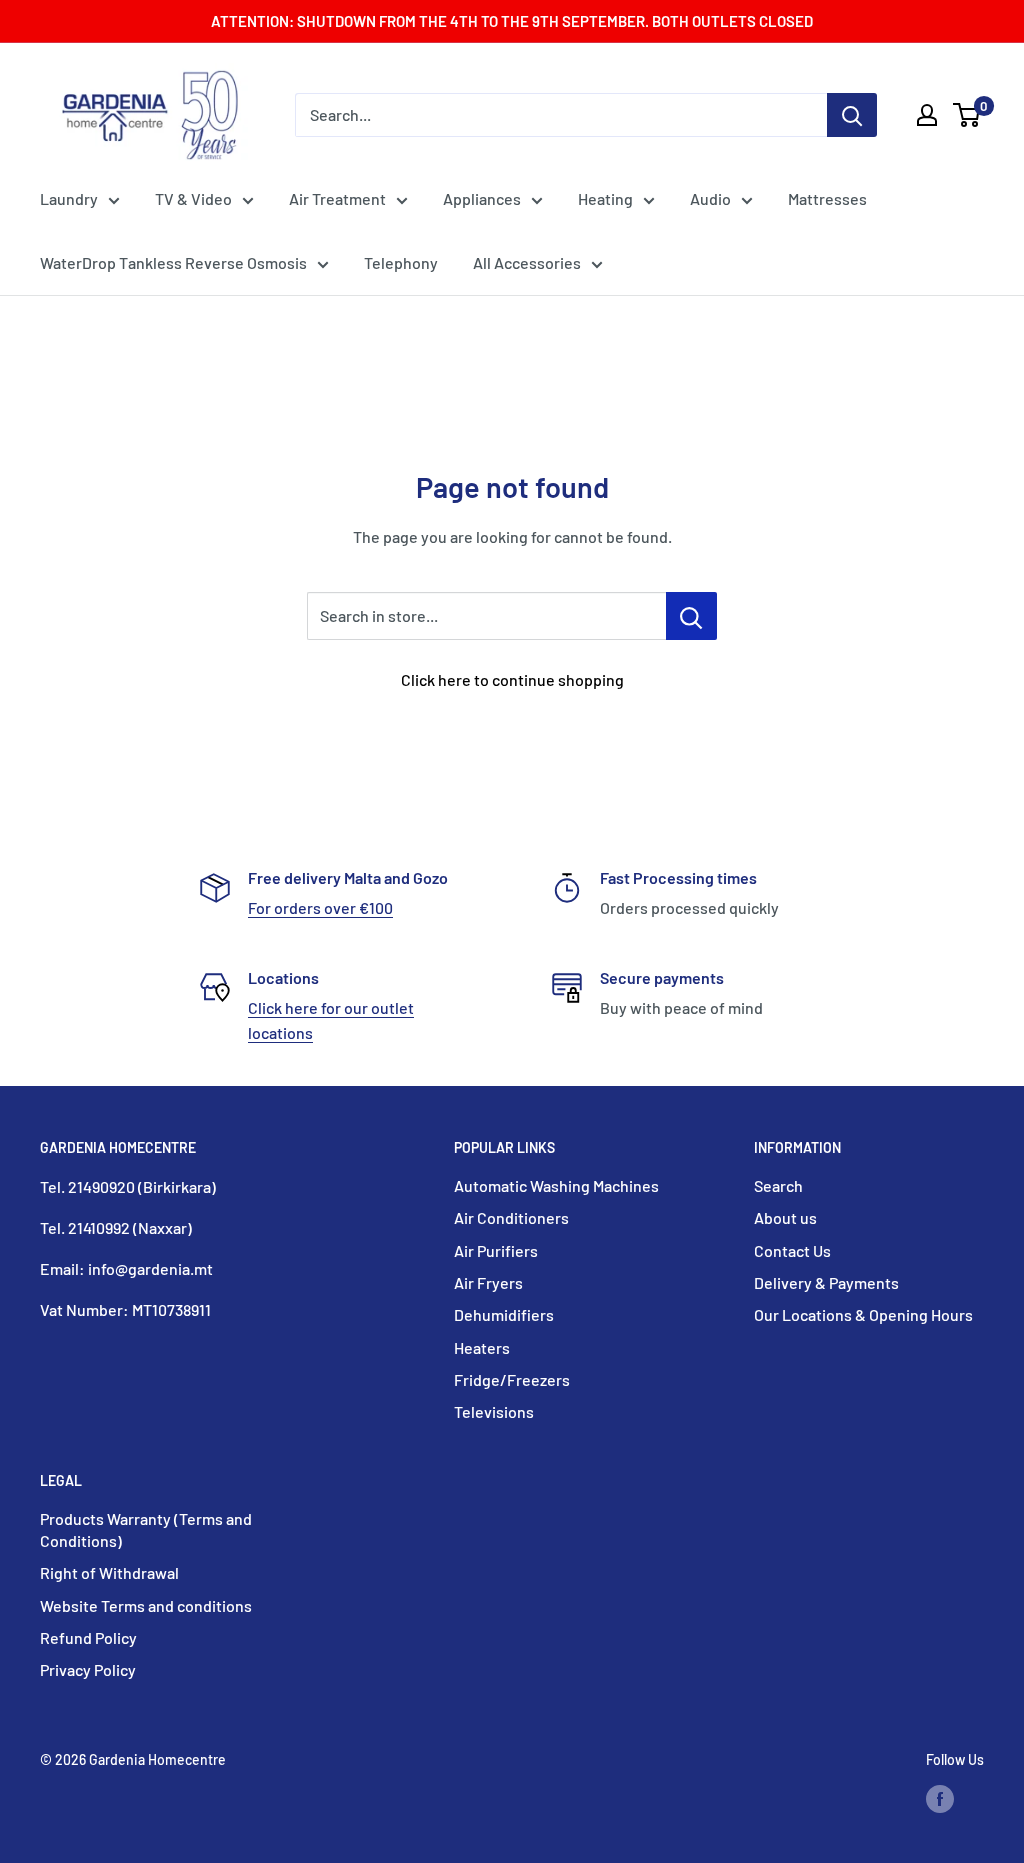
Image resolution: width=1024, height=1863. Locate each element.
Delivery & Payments (826, 1282)
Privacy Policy (88, 1669)
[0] (967, 115)
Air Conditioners (511, 1217)
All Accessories (527, 262)
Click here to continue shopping (512, 679)
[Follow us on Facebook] (940, 1798)
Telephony (401, 262)
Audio (710, 198)
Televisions (494, 1411)
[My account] (927, 115)
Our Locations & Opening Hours (863, 1314)
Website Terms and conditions (146, 1605)
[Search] (852, 115)
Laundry (69, 198)
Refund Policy (88, 1637)
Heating (605, 198)
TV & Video (193, 198)
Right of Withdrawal (109, 1572)
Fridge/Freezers (512, 1379)
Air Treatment (337, 198)
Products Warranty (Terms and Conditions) (146, 1529)
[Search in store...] (691, 616)
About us (785, 1217)
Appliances (482, 198)
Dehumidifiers (504, 1314)
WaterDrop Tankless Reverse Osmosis (173, 262)
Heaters (482, 1347)
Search (778, 1185)
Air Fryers (488, 1282)
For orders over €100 (320, 907)
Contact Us (792, 1250)
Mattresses (827, 198)
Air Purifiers (496, 1250)
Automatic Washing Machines (556, 1185)
